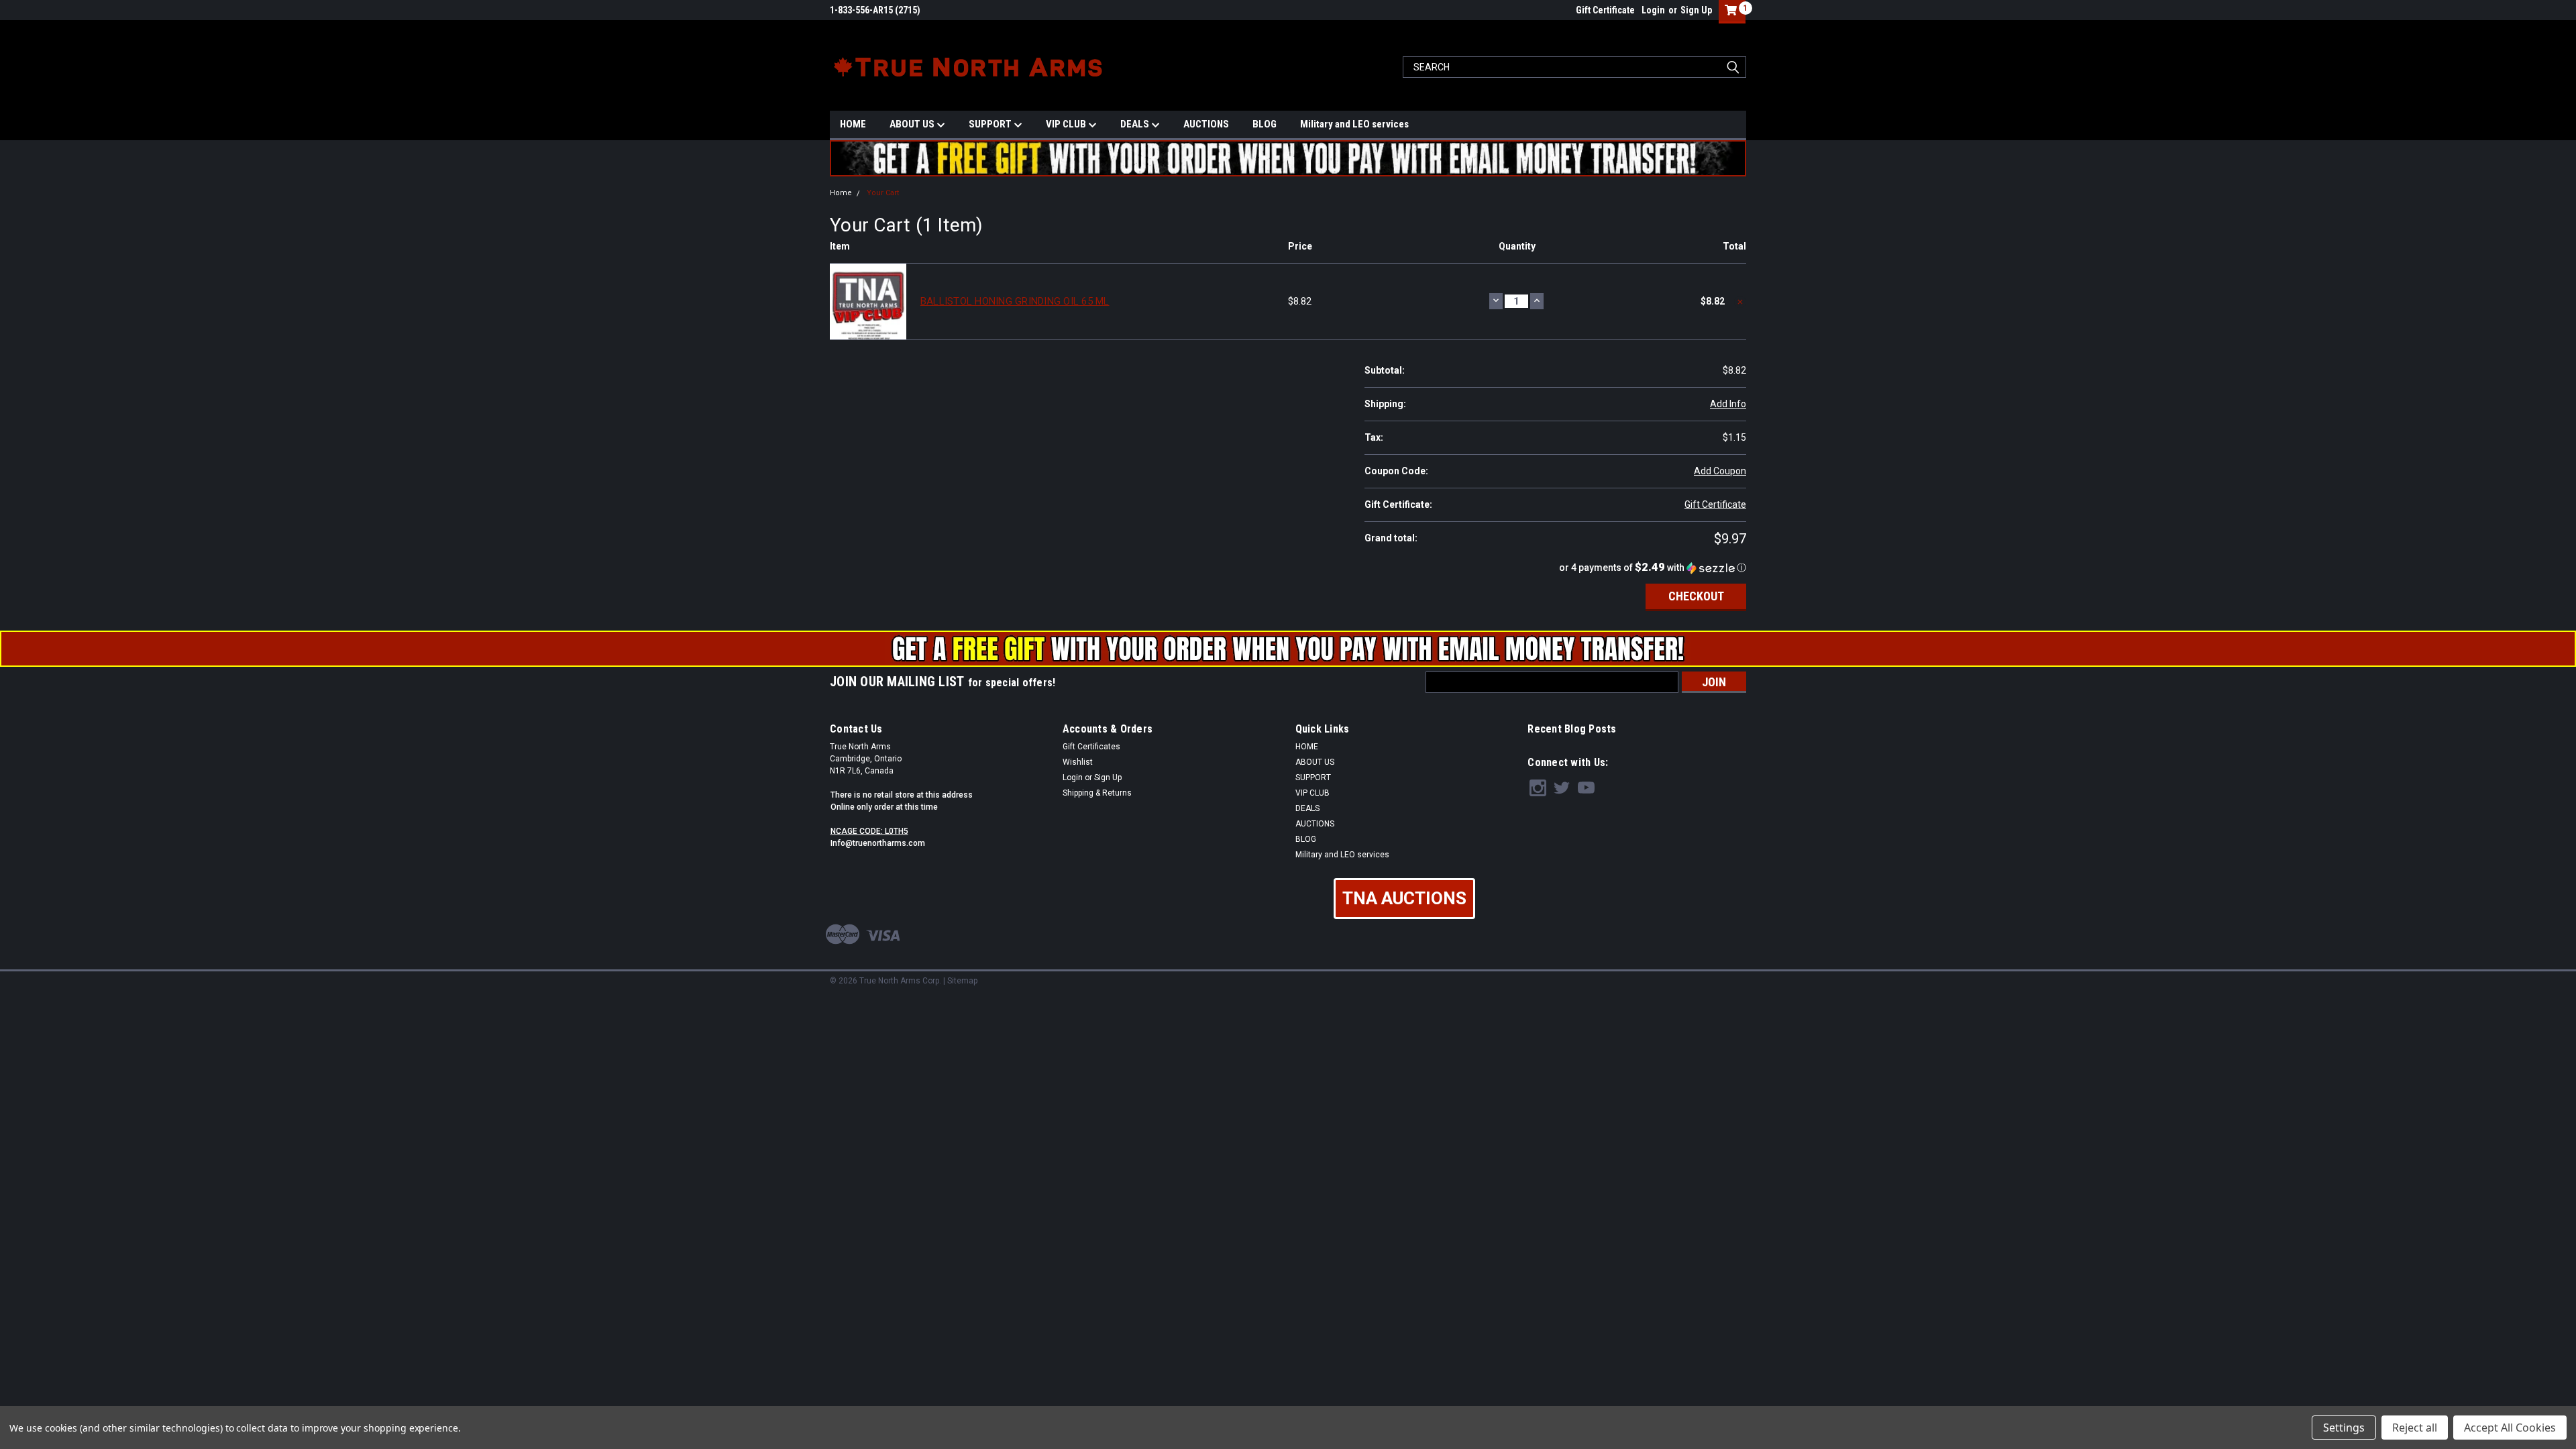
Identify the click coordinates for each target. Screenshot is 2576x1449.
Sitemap (962, 981)
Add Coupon (1720, 471)
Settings (2344, 1428)
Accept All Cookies (2510, 1428)
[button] (1555, 568)
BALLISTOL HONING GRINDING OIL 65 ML (1015, 301)
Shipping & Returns (1097, 793)
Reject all (2415, 1428)
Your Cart (883, 193)
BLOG (1265, 124)
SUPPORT (991, 124)
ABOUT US (913, 124)
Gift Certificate (1605, 10)
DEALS (1136, 124)
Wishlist (1078, 762)
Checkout (1696, 596)
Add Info (1728, 404)
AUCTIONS (1206, 124)
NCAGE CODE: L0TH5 (869, 831)
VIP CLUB (1067, 124)
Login (1653, 10)
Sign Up (1696, 10)
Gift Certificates (1091, 747)
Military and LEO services (1354, 124)
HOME (853, 124)
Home (841, 193)
